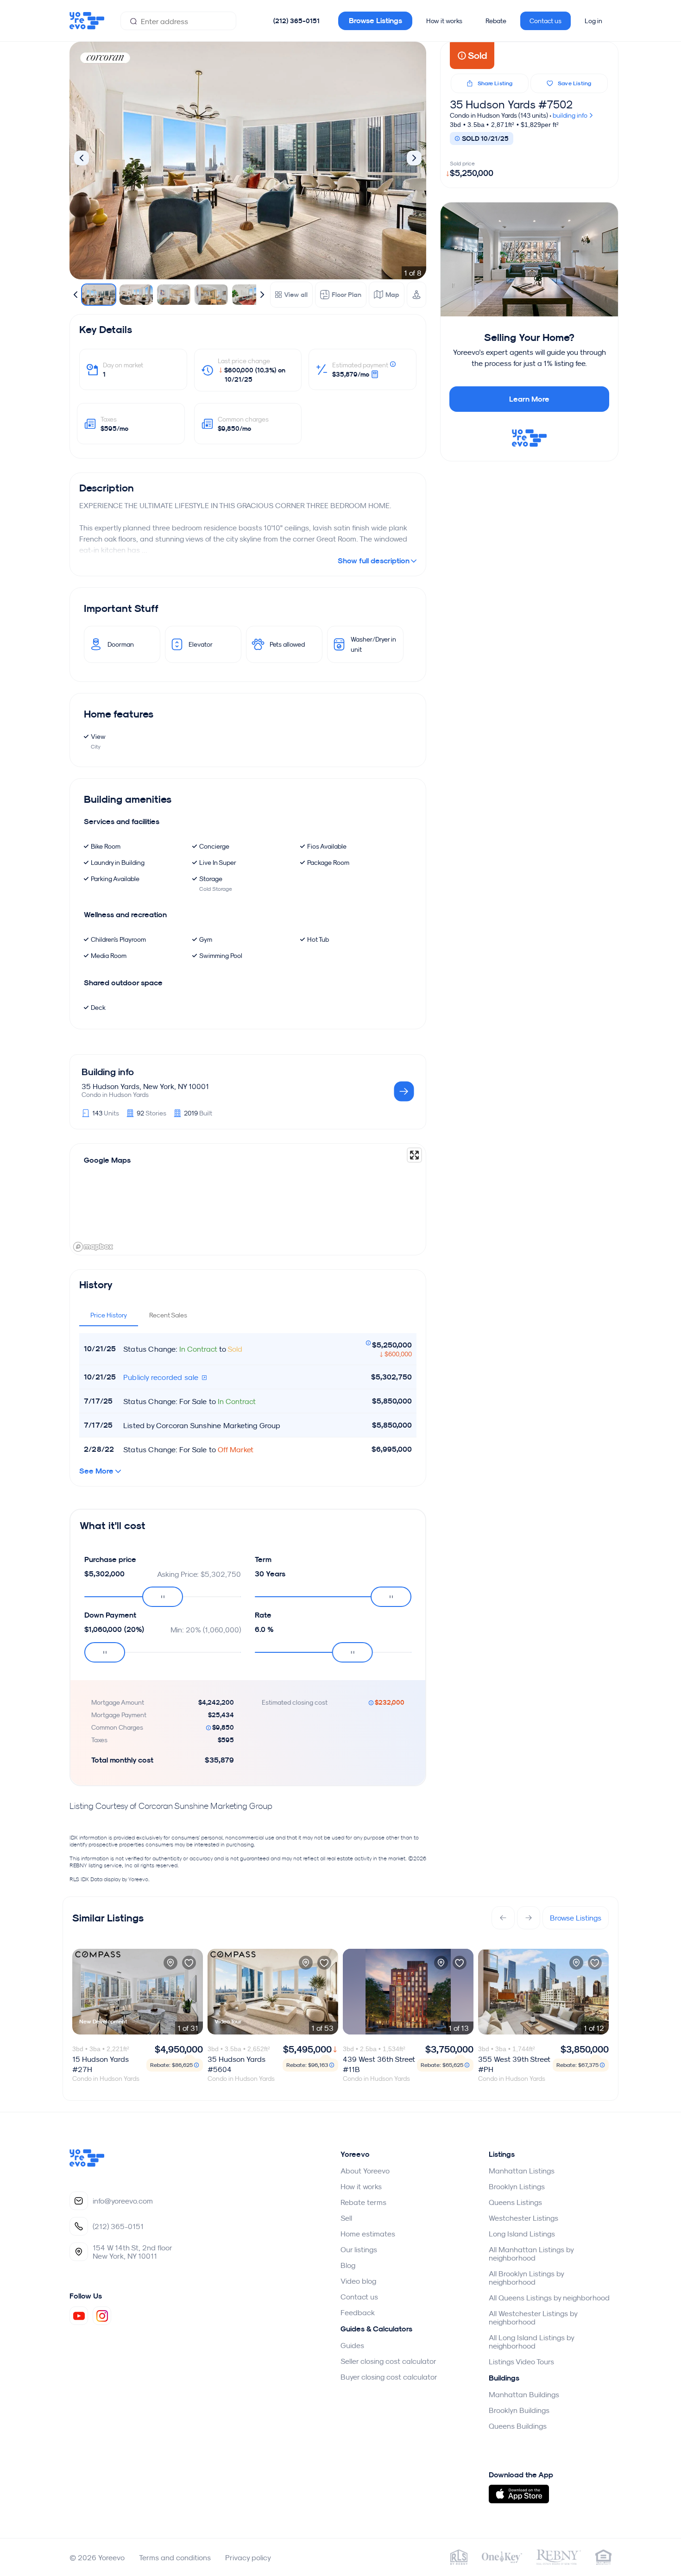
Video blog (358, 2281)
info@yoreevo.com (123, 2201)
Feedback (358, 2312)
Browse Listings (375, 21)
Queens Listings (515, 2202)
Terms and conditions (175, 2557)
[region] (248, 1199)
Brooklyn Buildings (519, 2410)
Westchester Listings (523, 2218)
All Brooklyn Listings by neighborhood (526, 2278)
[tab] (109, 1315)
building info (571, 115)
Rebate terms (363, 2202)
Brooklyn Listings (517, 2186)
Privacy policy (248, 2557)
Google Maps (107, 1160)
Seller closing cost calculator (388, 2361)
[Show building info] (404, 1092)
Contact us (545, 21)
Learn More (529, 399)
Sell (346, 2218)
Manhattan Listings (522, 2171)
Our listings (359, 2249)
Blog (348, 2265)
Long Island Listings (522, 2234)
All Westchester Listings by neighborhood (533, 2318)
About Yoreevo (365, 2171)
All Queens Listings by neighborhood (549, 2298)
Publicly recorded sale (162, 1377)
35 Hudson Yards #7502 (511, 104)
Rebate (496, 21)
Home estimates (368, 2234)
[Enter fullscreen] (414, 1155)
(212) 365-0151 (296, 21)
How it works (444, 21)
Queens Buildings (518, 2426)
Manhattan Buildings (524, 2394)
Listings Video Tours (521, 2362)
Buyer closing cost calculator (389, 2377)
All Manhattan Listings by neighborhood (531, 2254)
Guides (352, 2345)
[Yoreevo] (87, 2164)
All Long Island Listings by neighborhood (531, 2342)
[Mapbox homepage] (93, 1247)
